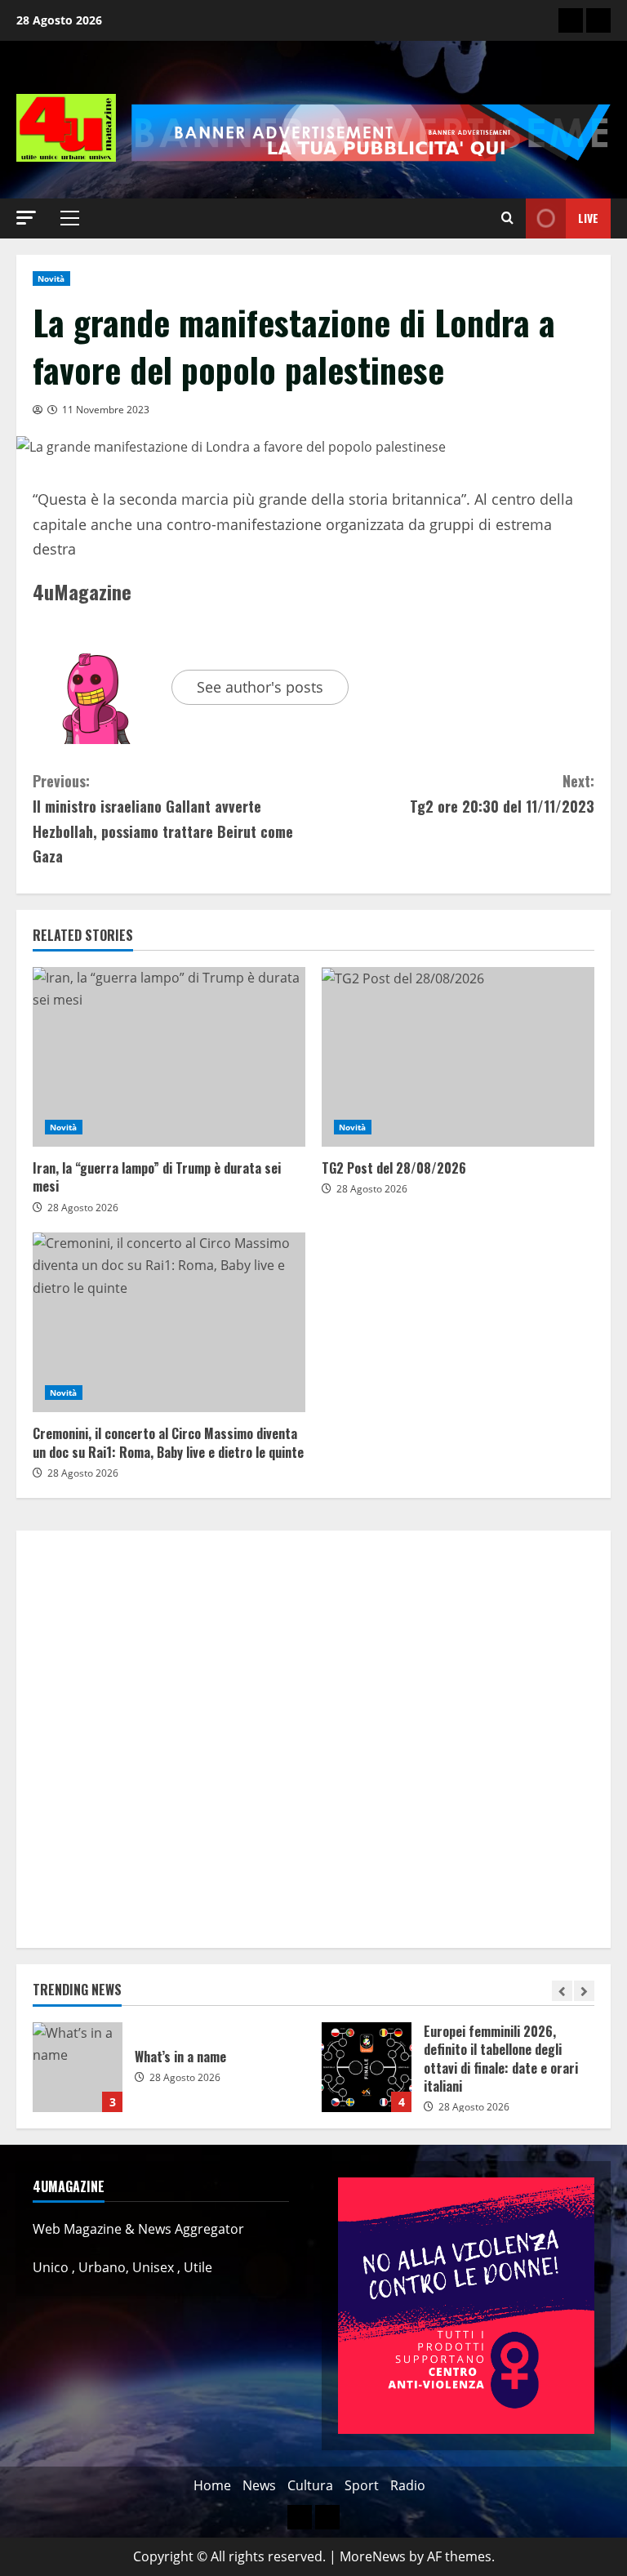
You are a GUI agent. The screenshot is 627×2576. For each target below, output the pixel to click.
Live (588, 218)
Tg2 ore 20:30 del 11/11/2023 (502, 793)
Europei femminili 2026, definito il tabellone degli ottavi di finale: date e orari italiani (367, 2067)
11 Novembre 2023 (106, 410)
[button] (26, 218)
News (259, 2485)
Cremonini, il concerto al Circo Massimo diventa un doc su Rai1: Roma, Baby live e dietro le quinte (169, 1322)
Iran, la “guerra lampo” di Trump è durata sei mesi (169, 1057)
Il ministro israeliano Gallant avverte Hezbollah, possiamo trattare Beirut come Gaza (163, 818)
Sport (362, 2485)
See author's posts (260, 687)
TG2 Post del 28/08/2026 (458, 1057)
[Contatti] (571, 20)
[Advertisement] (313, 1739)
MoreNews (373, 2556)
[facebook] (598, 20)
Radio (408, 2485)
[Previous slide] (562, 1991)
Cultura (310, 2485)
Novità (51, 279)
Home (212, 2485)
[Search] (507, 218)
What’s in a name (78, 2067)
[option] (169, 2075)
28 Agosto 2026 (83, 1208)
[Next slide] (584, 1991)
